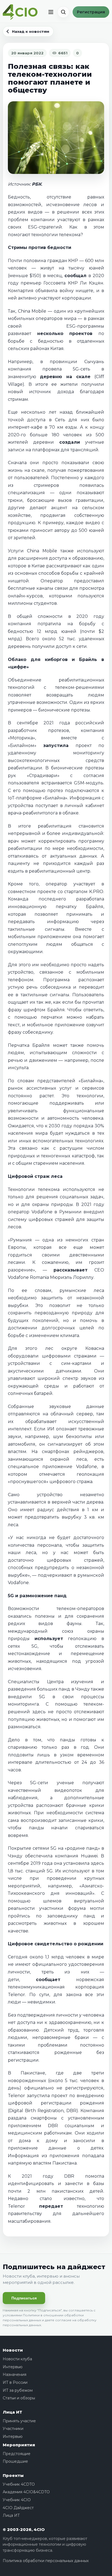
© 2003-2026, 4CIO (24, 2529)
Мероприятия (19, 2445)
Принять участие (19, 2421)
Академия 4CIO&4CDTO (26, 2492)
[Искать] (63, 12)
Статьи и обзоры (19, 2398)
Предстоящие (17, 2454)
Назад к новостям (31, 31)
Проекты (13, 2475)
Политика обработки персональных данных (46, 2561)
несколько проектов (65, 334)
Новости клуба (17, 2359)
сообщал (75, 276)
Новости (13, 2350)
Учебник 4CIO (17, 2500)
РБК (37, 184)
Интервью (13, 2367)
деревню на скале (65, 377)
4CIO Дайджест (18, 2508)
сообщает (48, 1980)
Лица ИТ (13, 2412)
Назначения (15, 2375)
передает (51, 2206)
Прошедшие (15, 2461)
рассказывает (71, 1270)
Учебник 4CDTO (19, 2484)
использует (49, 1639)
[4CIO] (20, 12)
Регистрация (91, 12)
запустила (56, 745)
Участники (13, 2429)
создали (70, 442)
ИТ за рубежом (18, 2390)
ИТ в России (15, 2382)
